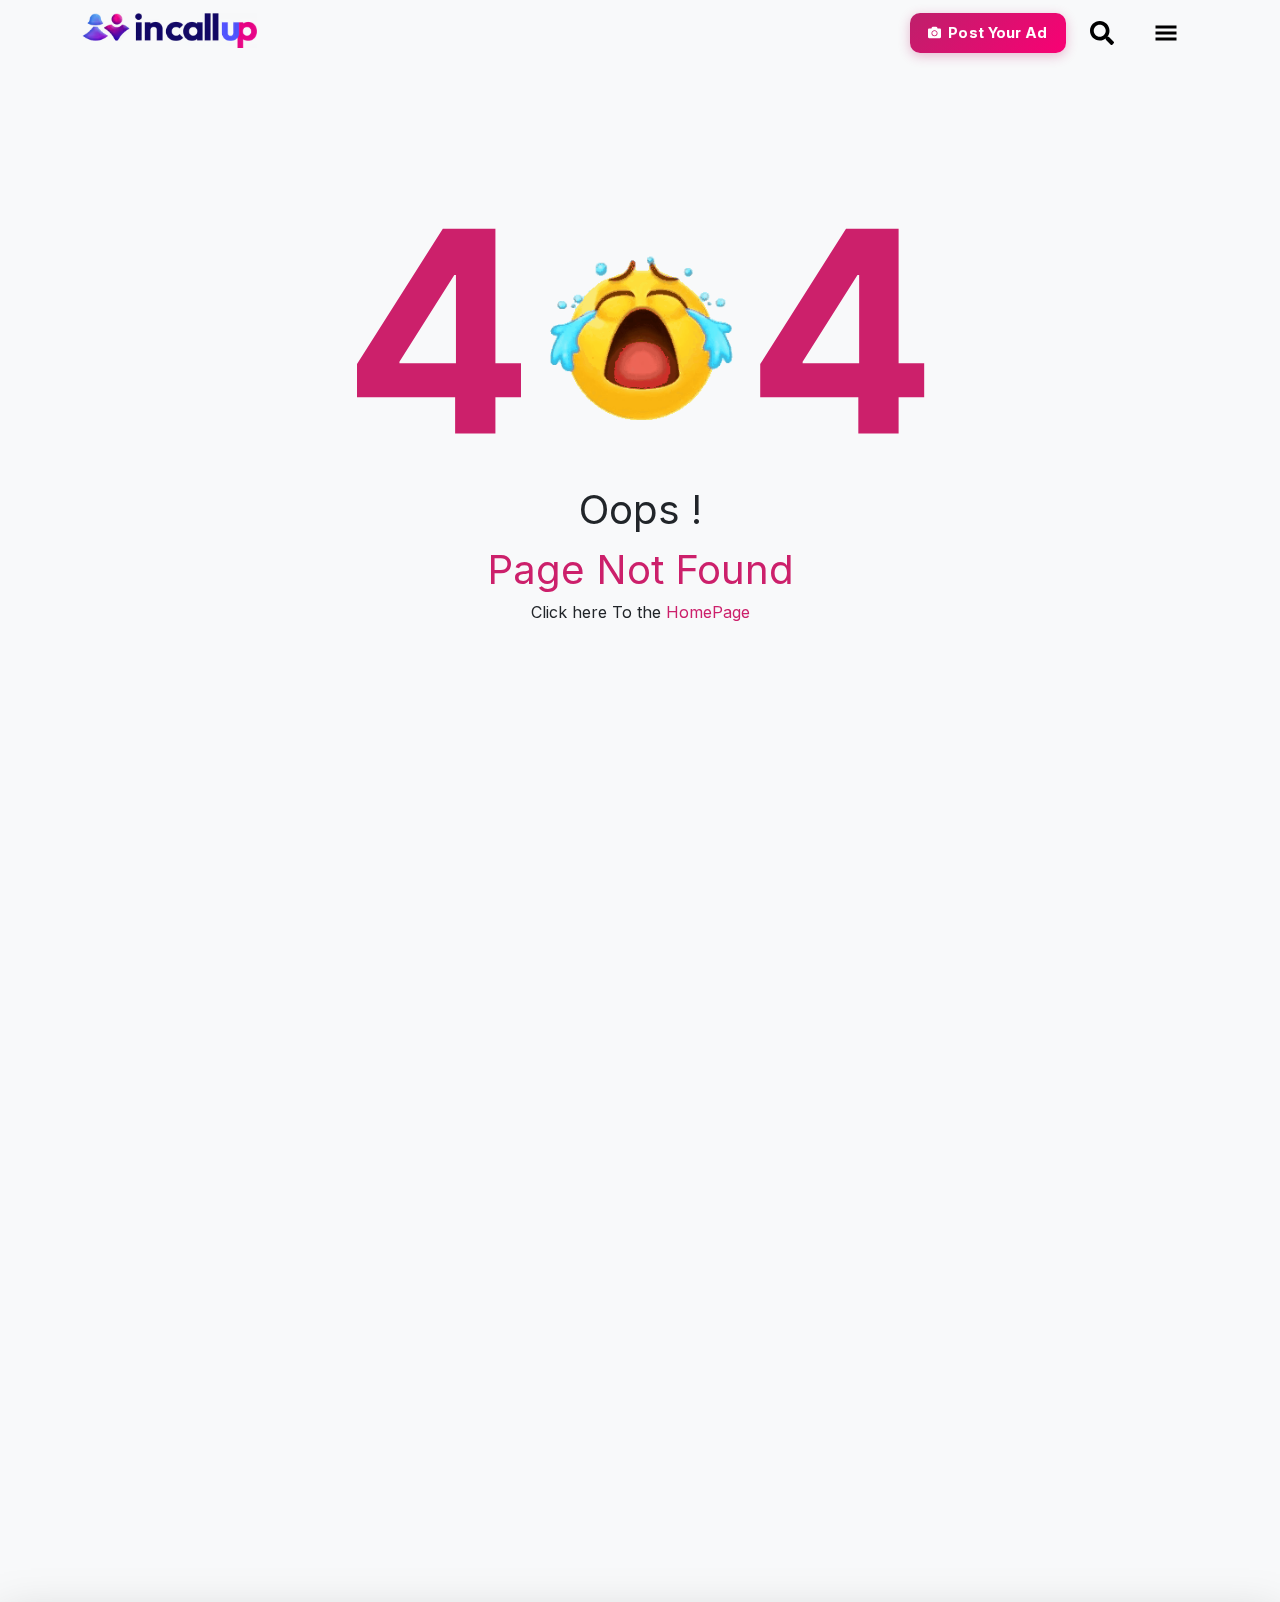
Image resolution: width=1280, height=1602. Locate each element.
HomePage (708, 612)
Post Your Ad (997, 32)
